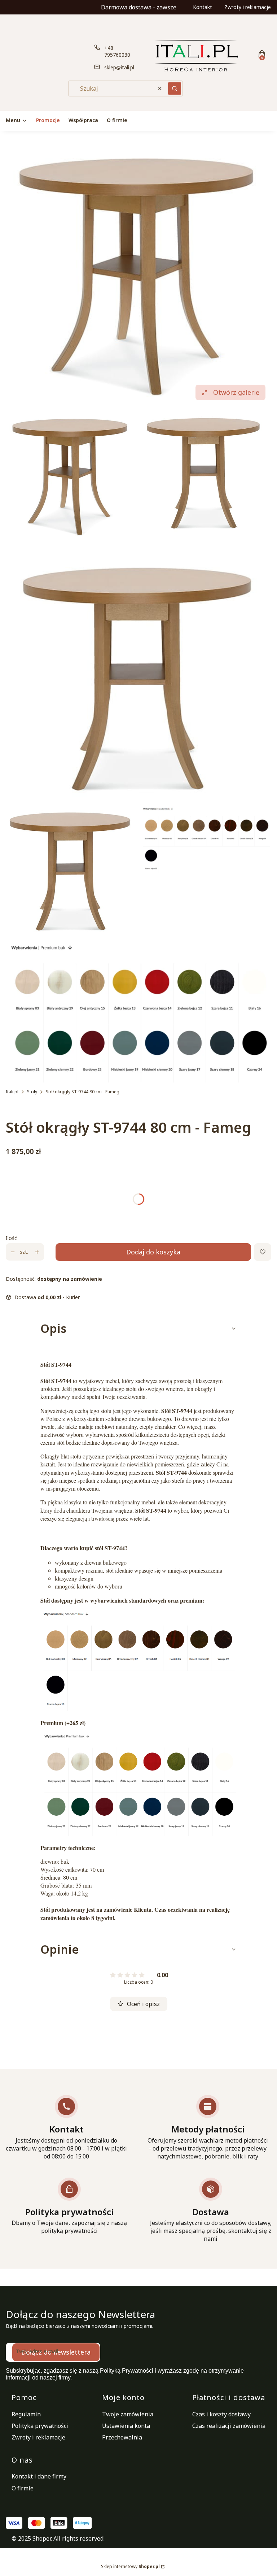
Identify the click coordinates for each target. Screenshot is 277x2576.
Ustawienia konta (126, 2426)
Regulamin (26, 2414)
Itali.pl (12, 1092)
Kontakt (203, 7)
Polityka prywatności (40, 2426)
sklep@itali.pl (119, 67)
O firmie (23, 2488)
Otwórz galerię (236, 392)
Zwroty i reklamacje (248, 7)
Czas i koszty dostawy (221, 2414)
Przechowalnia (122, 2437)
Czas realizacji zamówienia (229, 2426)
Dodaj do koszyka (153, 1252)
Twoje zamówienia (128, 2414)
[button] (175, 88)
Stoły (32, 1092)
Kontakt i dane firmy (39, 2476)
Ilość (11, 1238)
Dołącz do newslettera (56, 2352)
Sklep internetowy (130, 2566)
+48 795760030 (117, 51)
